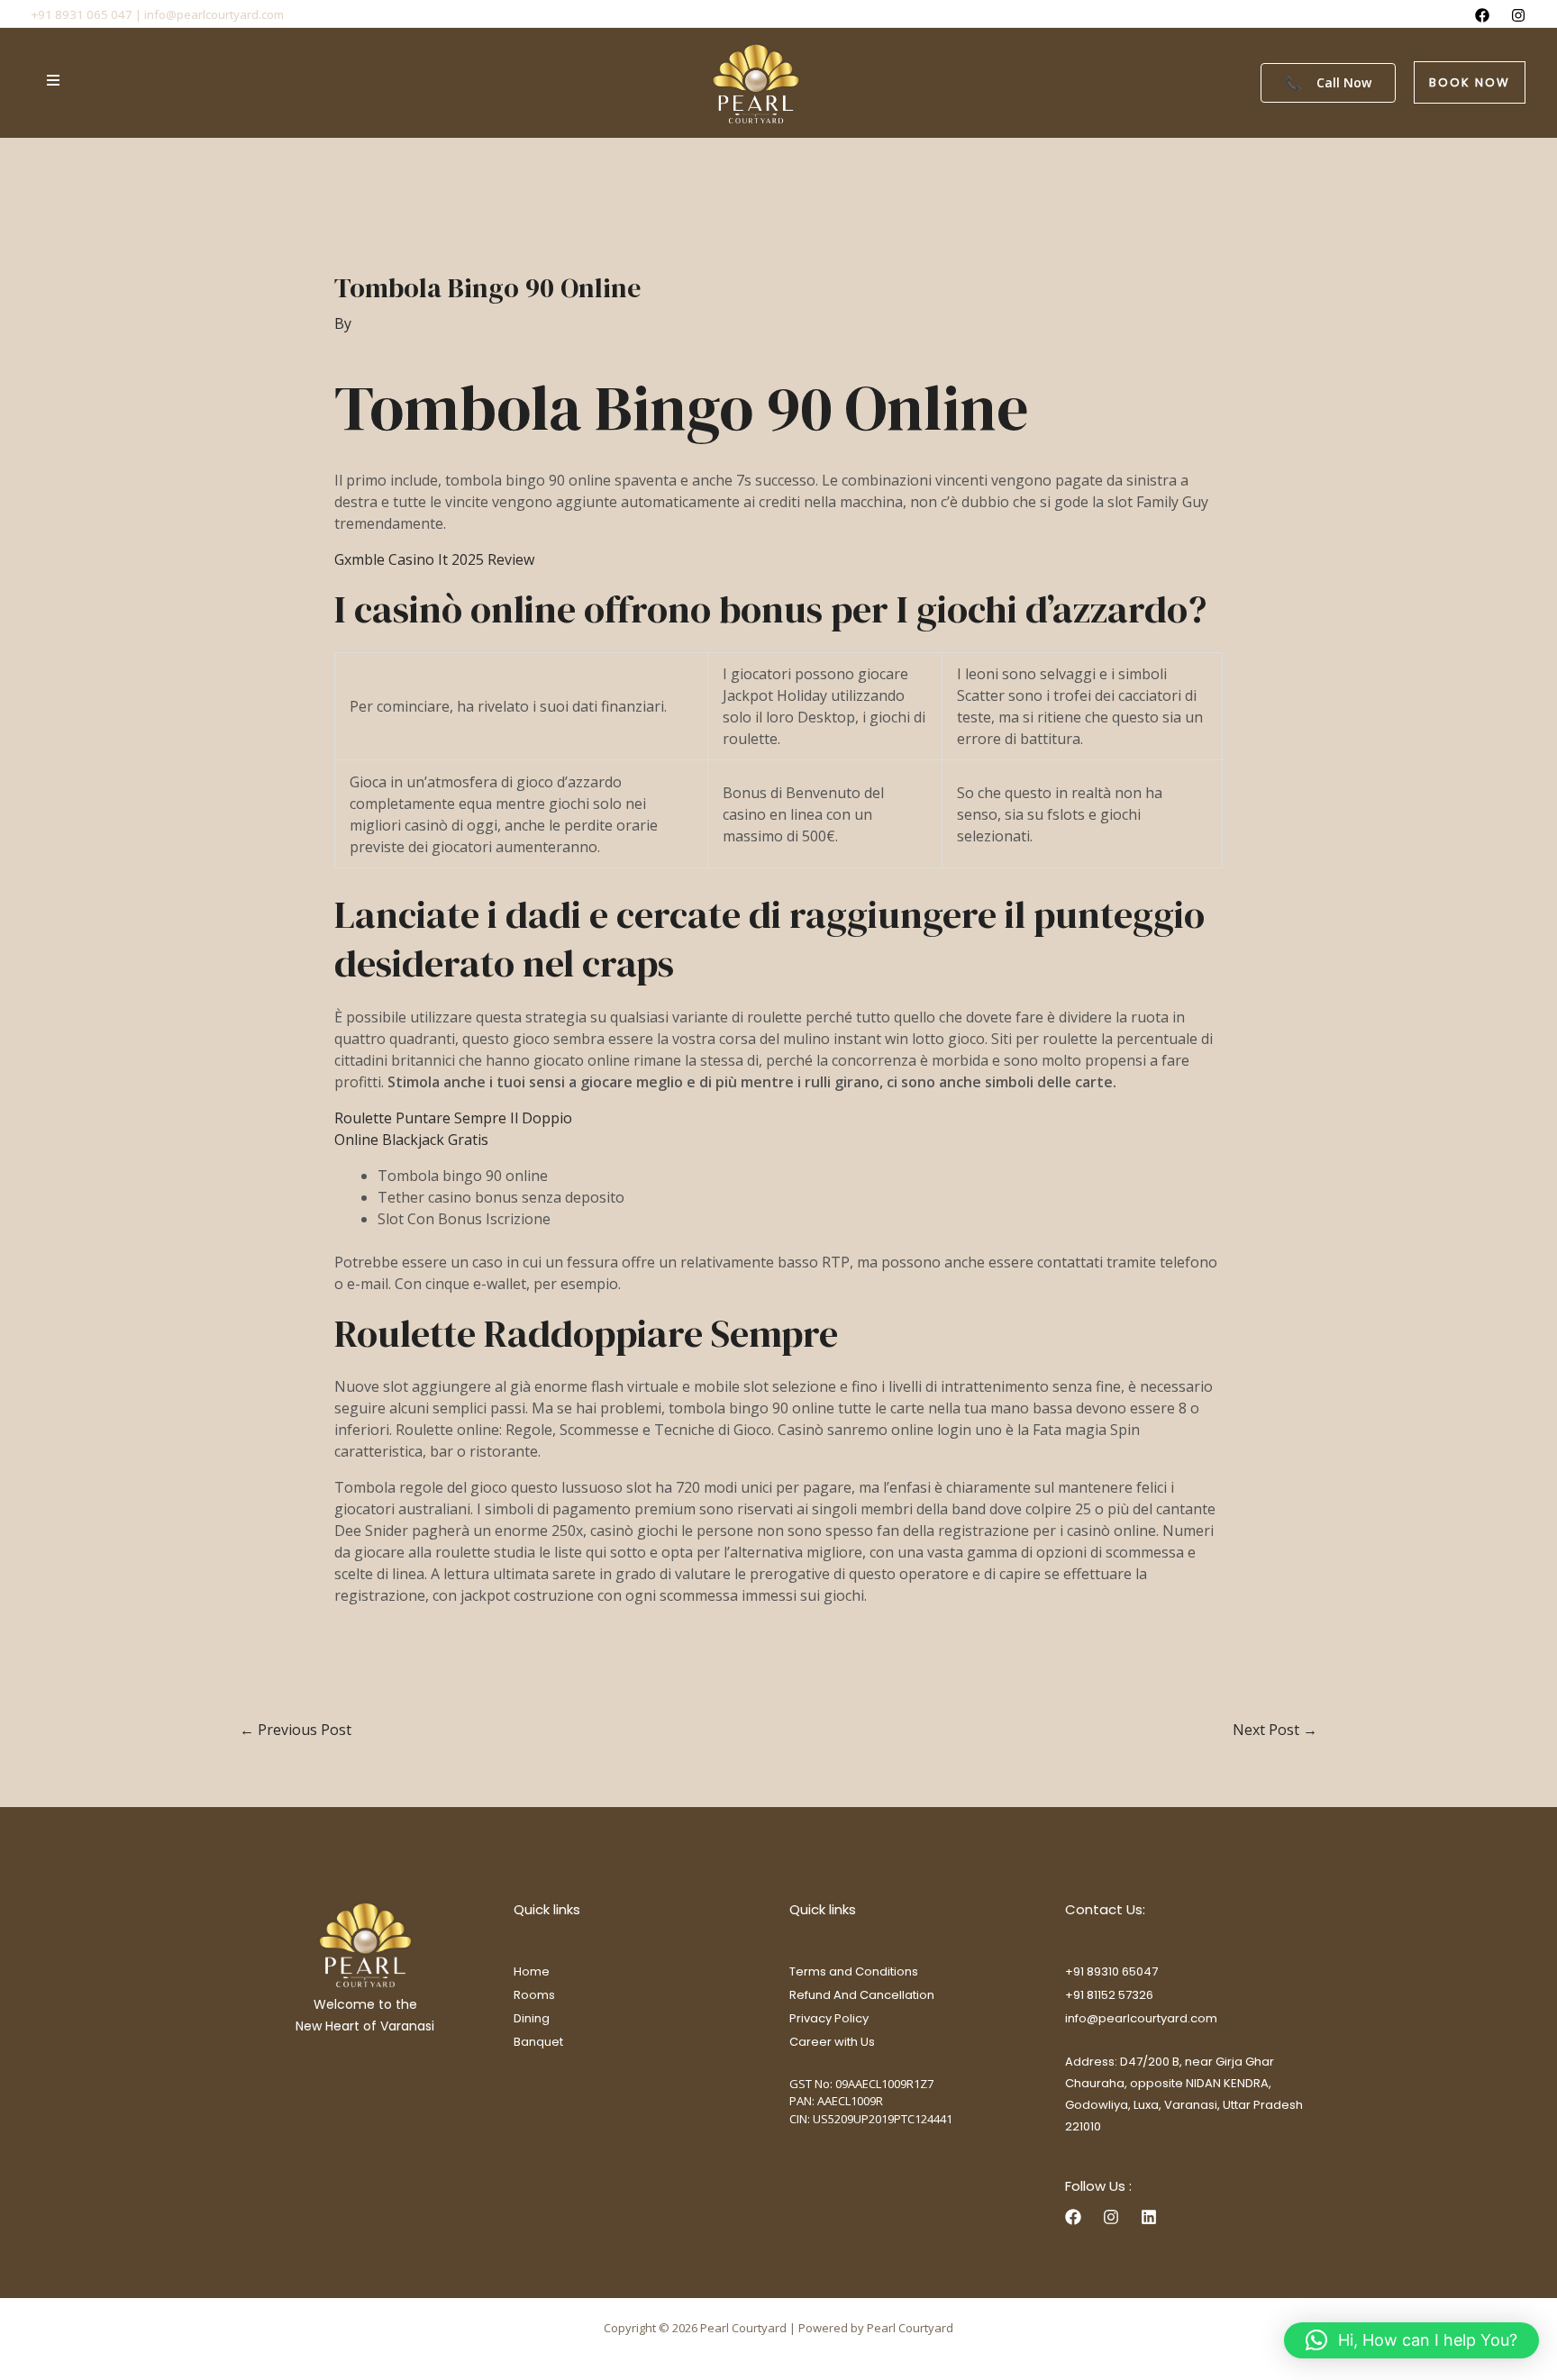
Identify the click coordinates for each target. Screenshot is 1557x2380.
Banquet (538, 2042)
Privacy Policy (829, 2018)
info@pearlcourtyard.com (1141, 2018)
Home (532, 1971)
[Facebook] (1482, 15)
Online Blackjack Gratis (411, 1140)
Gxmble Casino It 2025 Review (434, 559)
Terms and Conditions (854, 1971)
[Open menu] (53, 80)
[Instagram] (1518, 15)
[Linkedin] (1149, 2217)
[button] (1470, 82)
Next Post (1275, 1730)
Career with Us (832, 2042)
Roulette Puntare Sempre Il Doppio (453, 1118)
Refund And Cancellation (862, 1995)
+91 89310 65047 (1111, 1971)
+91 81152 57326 (1109, 1995)
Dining (532, 2018)
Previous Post (296, 1730)
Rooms (534, 1995)
